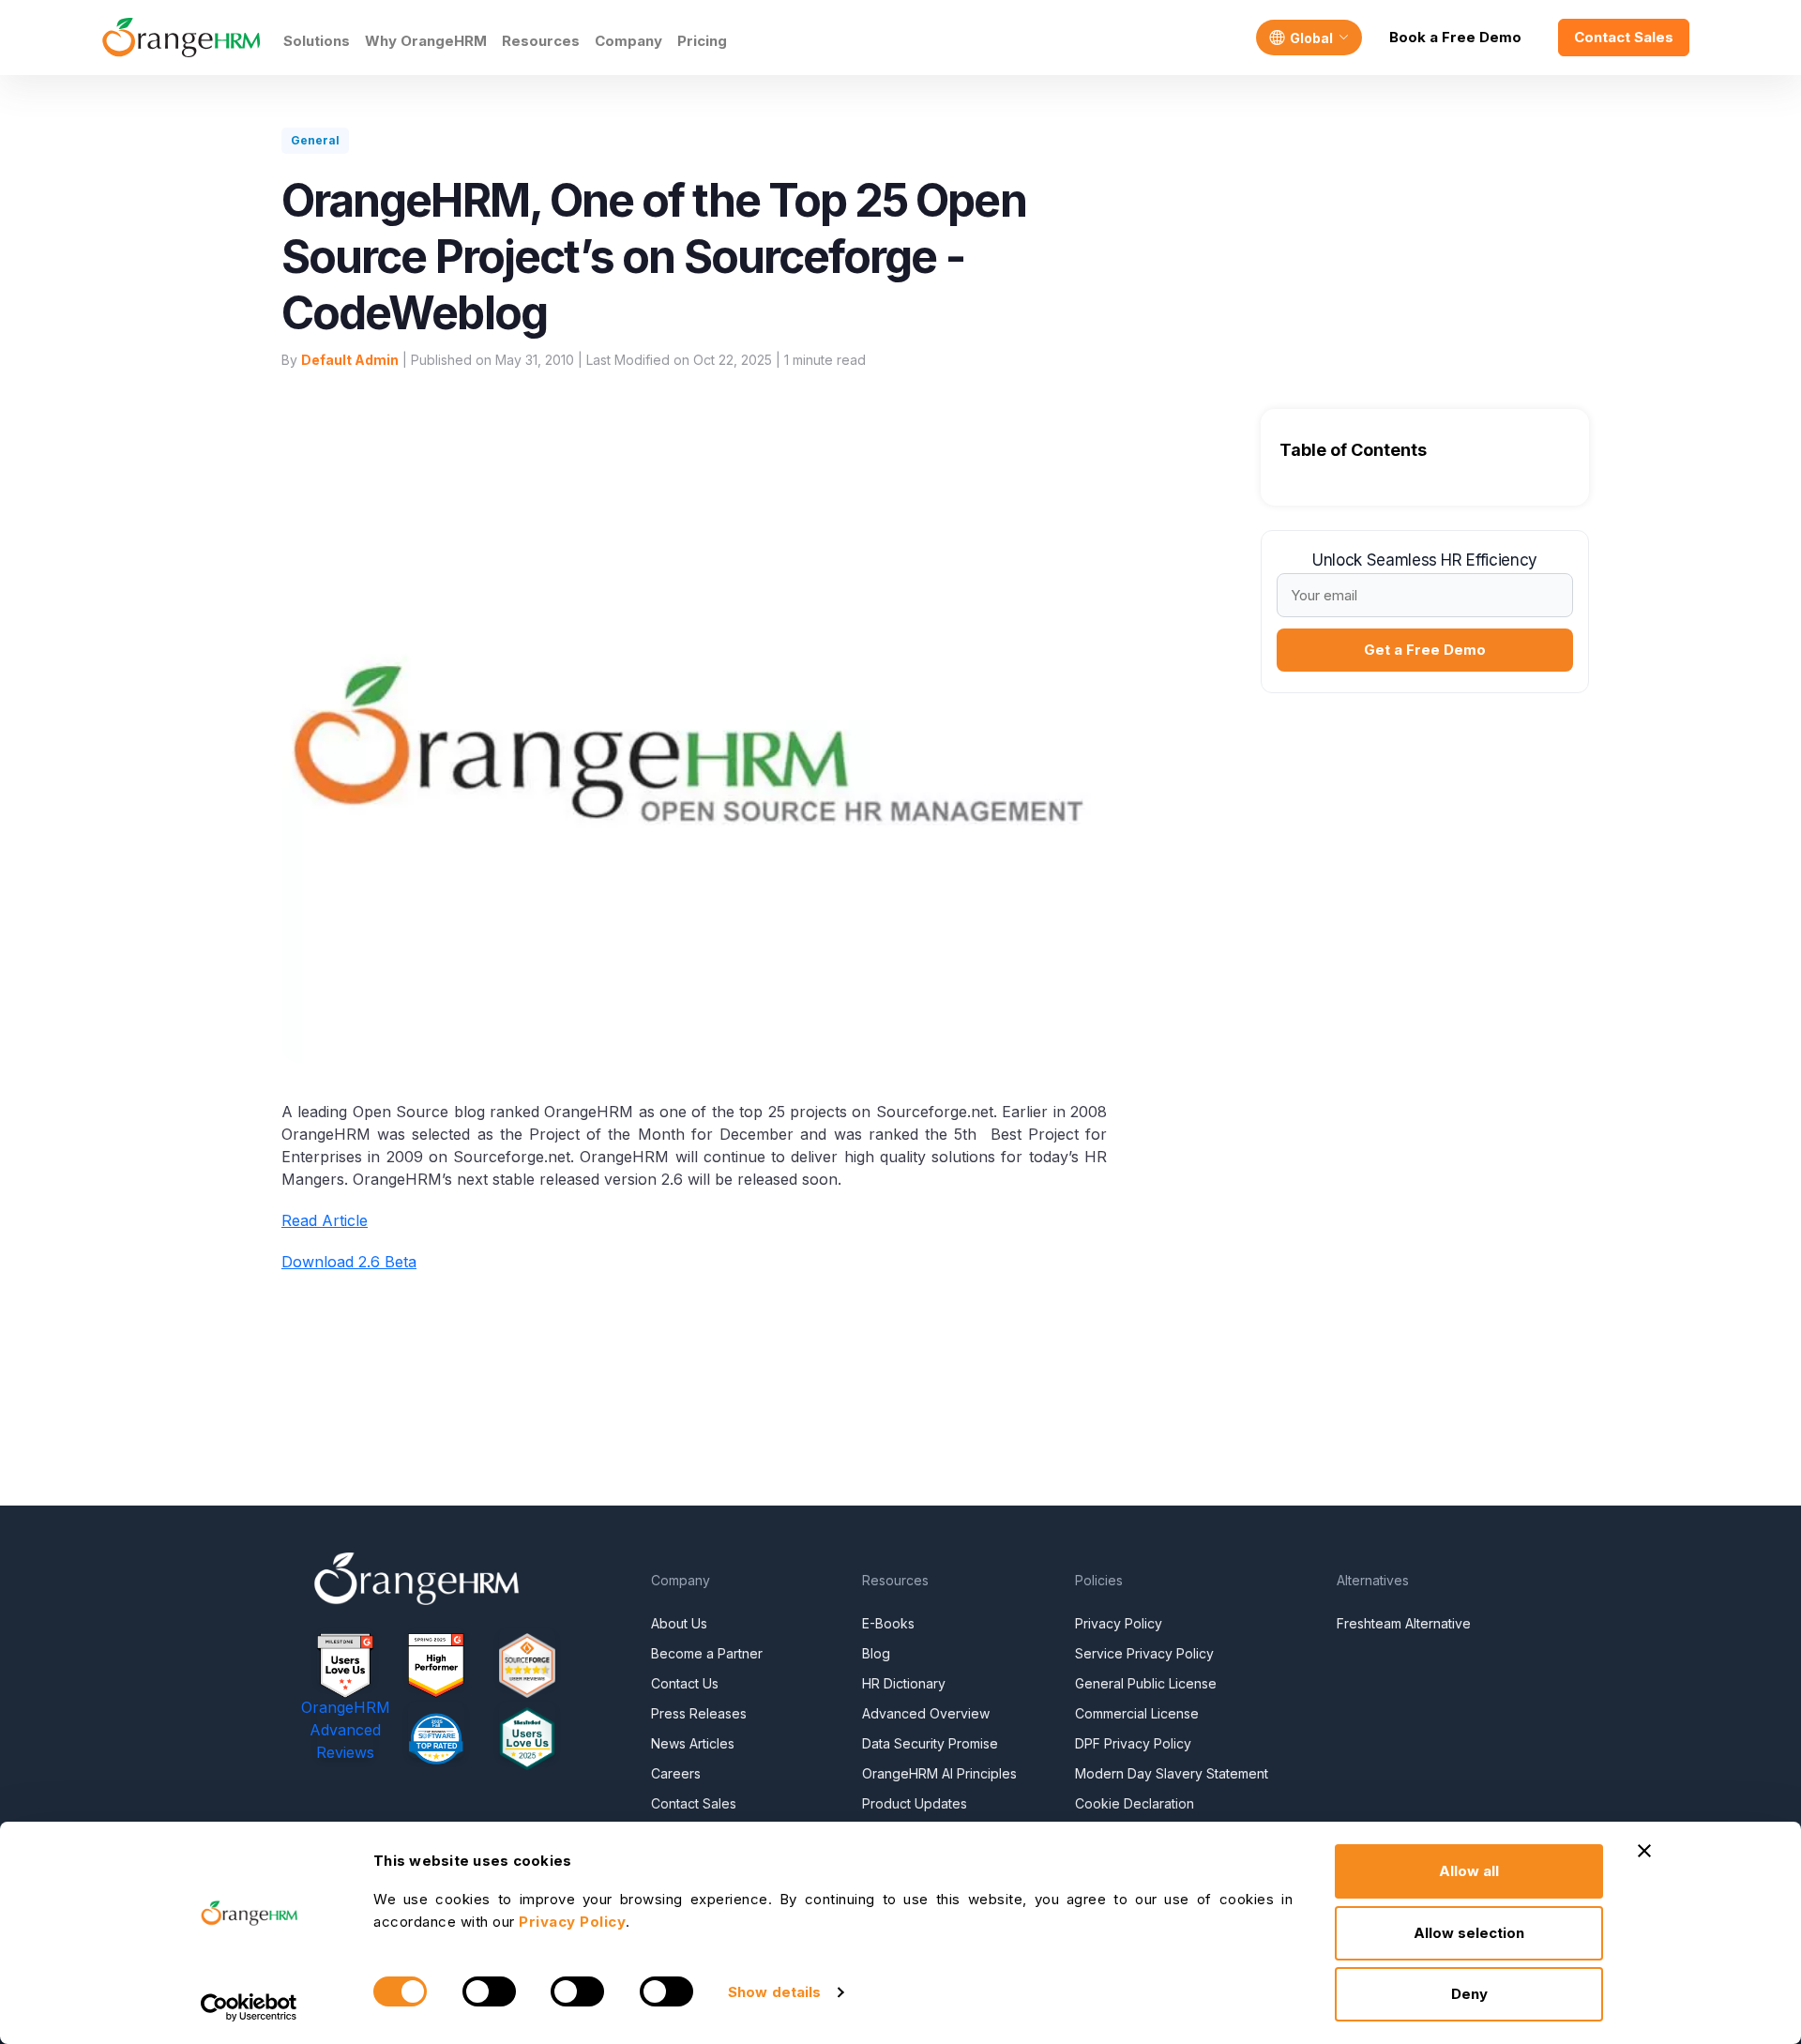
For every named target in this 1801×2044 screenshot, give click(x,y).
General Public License (1146, 1683)
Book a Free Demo (1455, 37)
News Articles (693, 1743)
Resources (541, 41)
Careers (676, 1773)
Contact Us (685, 1683)
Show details (774, 1992)
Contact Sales (1624, 37)
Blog (876, 1653)
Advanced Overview (926, 1713)
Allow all (1469, 1871)
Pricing (702, 41)
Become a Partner (707, 1653)
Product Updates (915, 1803)
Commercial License (1137, 1713)
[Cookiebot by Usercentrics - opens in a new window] (249, 2007)
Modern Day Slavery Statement (1172, 1773)
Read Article (325, 1220)
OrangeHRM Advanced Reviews (346, 1730)
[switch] (489, 1991)
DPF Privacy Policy (1133, 1743)
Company (628, 41)
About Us (679, 1623)
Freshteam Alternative (1404, 1623)
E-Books (888, 1623)
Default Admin (350, 360)
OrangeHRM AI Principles (939, 1773)
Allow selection (1469, 1933)
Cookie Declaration (1135, 1803)
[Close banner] (1644, 1851)
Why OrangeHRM (426, 41)
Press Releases (699, 1713)
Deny (1469, 1994)
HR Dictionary (904, 1683)
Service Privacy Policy (1144, 1653)
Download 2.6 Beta (349, 1262)
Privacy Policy (1119, 1623)
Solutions (317, 41)
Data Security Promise (930, 1743)
